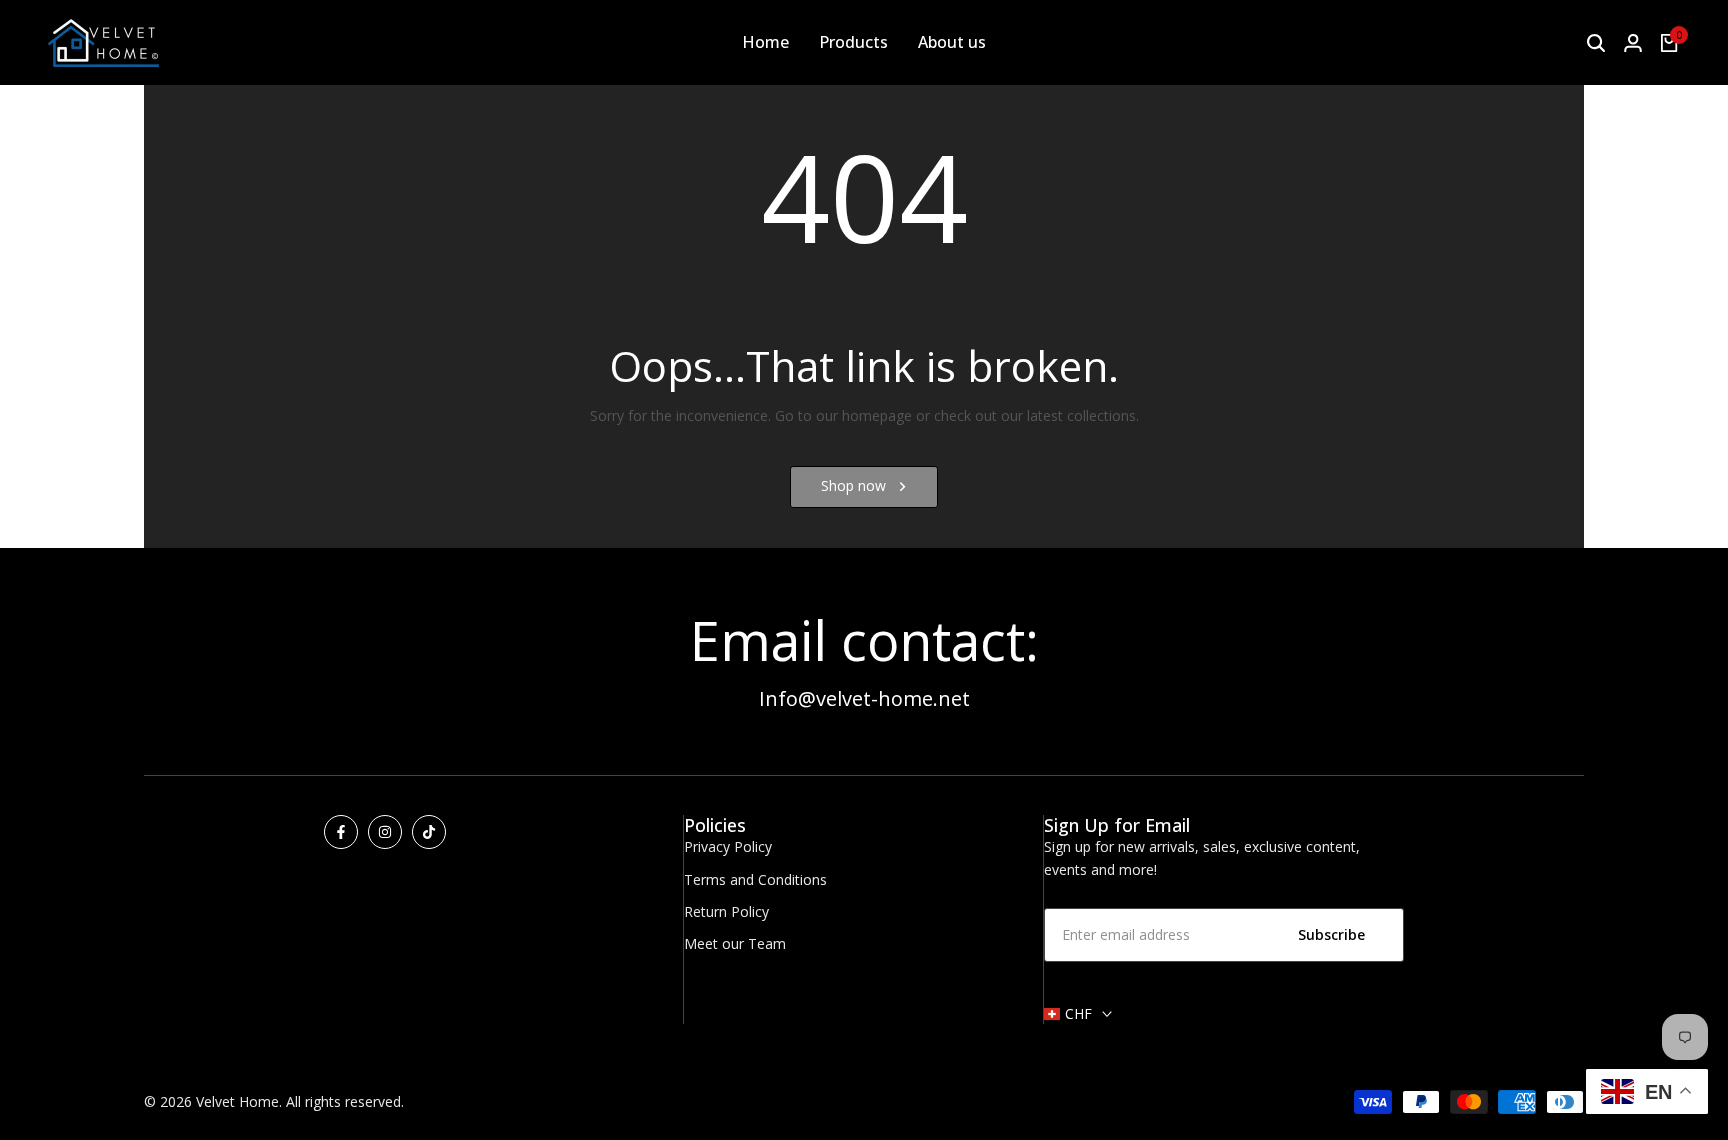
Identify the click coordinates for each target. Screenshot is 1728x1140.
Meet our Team (735, 943)
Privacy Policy (728, 846)
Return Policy (726, 911)
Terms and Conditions (755, 879)
